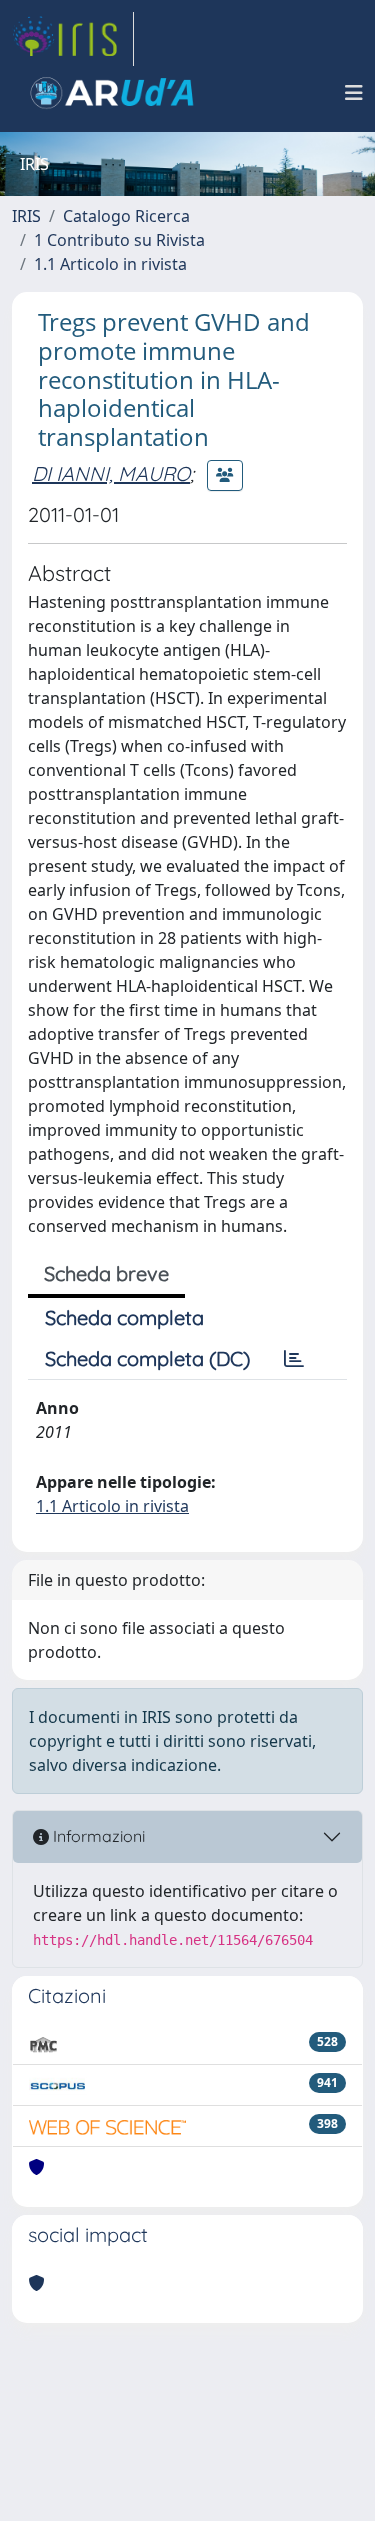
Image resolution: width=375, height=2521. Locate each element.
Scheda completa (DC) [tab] (147, 1358)
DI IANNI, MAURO (111, 473)
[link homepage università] (112, 93)
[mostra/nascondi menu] (354, 93)
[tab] (294, 1359)
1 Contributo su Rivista (119, 240)
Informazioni (97, 1836)
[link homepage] (73, 39)
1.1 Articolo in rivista (110, 264)
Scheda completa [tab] (124, 1317)
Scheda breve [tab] (106, 1273)
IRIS (26, 216)
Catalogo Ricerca (126, 216)
